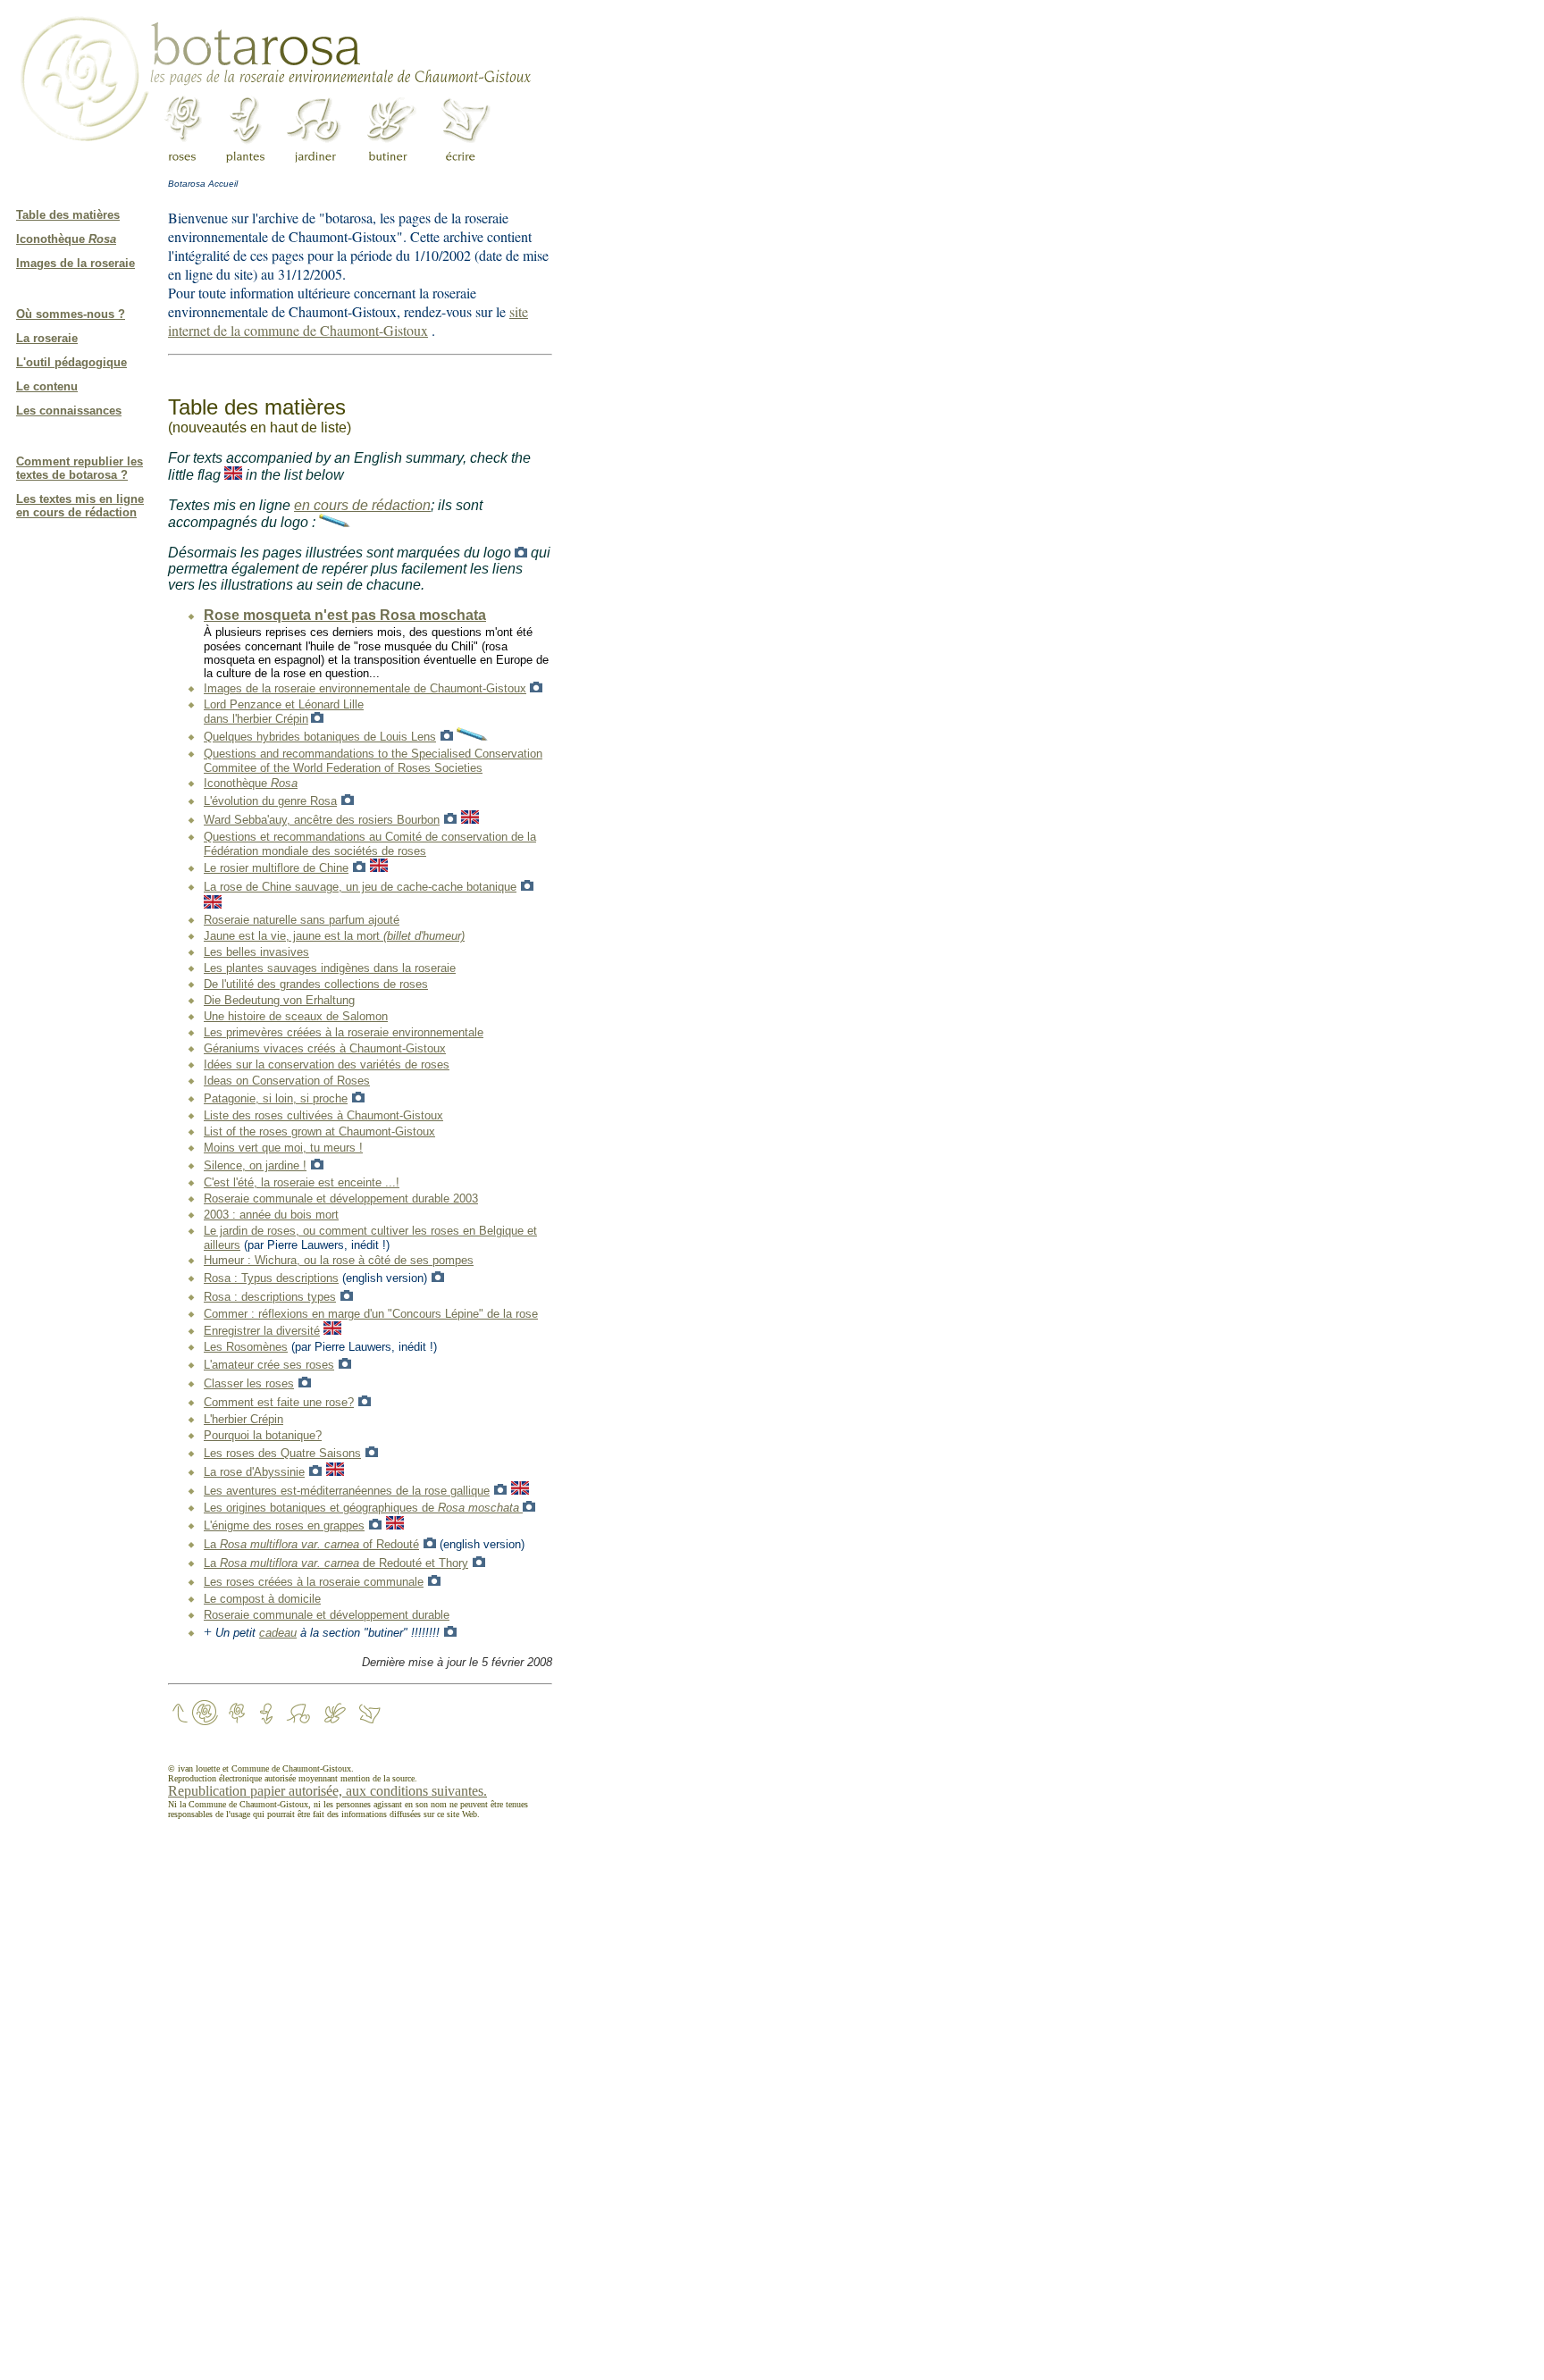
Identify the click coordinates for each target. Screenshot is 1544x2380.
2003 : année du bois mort (271, 1215)
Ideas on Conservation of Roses (287, 1081)
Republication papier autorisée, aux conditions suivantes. (327, 1791)
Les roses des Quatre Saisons (282, 1453)
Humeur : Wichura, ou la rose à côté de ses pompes (339, 1260)
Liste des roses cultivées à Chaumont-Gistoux (323, 1115)
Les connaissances (69, 411)
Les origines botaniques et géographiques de (363, 1508)
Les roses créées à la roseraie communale (314, 1582)
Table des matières (68, 215)
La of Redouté (311, 1544)
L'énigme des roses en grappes (284, 1525)
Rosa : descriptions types (270, 1297)
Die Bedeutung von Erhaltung (279, 1000)
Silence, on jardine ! (255, 1165)
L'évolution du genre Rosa (270, 801)
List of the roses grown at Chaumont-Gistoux (319, 1131)
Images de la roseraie (76, 263)
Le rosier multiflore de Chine (276, 868)
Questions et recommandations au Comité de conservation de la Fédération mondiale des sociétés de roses (370, 844)
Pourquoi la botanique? (263, 1435)
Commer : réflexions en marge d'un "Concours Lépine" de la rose (371, 1314)
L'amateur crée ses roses (269, 1365)
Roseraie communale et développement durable (327, 1615)
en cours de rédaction (362, 505)
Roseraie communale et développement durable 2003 (341, 1198)
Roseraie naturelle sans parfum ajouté (302, 920)
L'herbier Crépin (243, 1419)
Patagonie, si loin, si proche (276, 1098)
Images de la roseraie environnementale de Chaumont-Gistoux (365, 688)
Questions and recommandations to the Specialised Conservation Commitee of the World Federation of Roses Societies (373, 761)
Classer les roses (249, 1383)
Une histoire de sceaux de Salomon (296, 1016)
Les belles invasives (256, 952)
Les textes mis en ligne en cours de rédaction (80, 506)
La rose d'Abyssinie (254, 1472)
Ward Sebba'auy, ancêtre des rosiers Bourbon (322, 820)
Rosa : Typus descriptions (271, 1278)
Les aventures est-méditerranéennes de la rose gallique (347, 1491)
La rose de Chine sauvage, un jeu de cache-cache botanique (360, 887)
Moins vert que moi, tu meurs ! (283, 1148)
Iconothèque (66, 239)
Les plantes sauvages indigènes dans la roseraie (330, 968)
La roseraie (47, 338)
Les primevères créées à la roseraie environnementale (344, 1032)
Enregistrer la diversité (262, 1331)
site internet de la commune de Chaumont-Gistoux (348, 321)
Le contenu (47, 386)
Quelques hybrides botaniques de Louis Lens (320, 737)
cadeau (278, 1633)
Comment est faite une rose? (279, 1402)
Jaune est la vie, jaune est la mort (334, 936)
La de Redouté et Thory (336, 1563)
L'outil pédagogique (71, 362)
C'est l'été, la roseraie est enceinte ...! (302, 1182)
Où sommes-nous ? (71, 314)
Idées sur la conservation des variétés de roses (327, 1064)
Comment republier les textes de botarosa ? (80, 468)
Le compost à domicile (262, 1599)
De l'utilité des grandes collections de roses (316, 984)
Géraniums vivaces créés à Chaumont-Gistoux (325, 1048)
